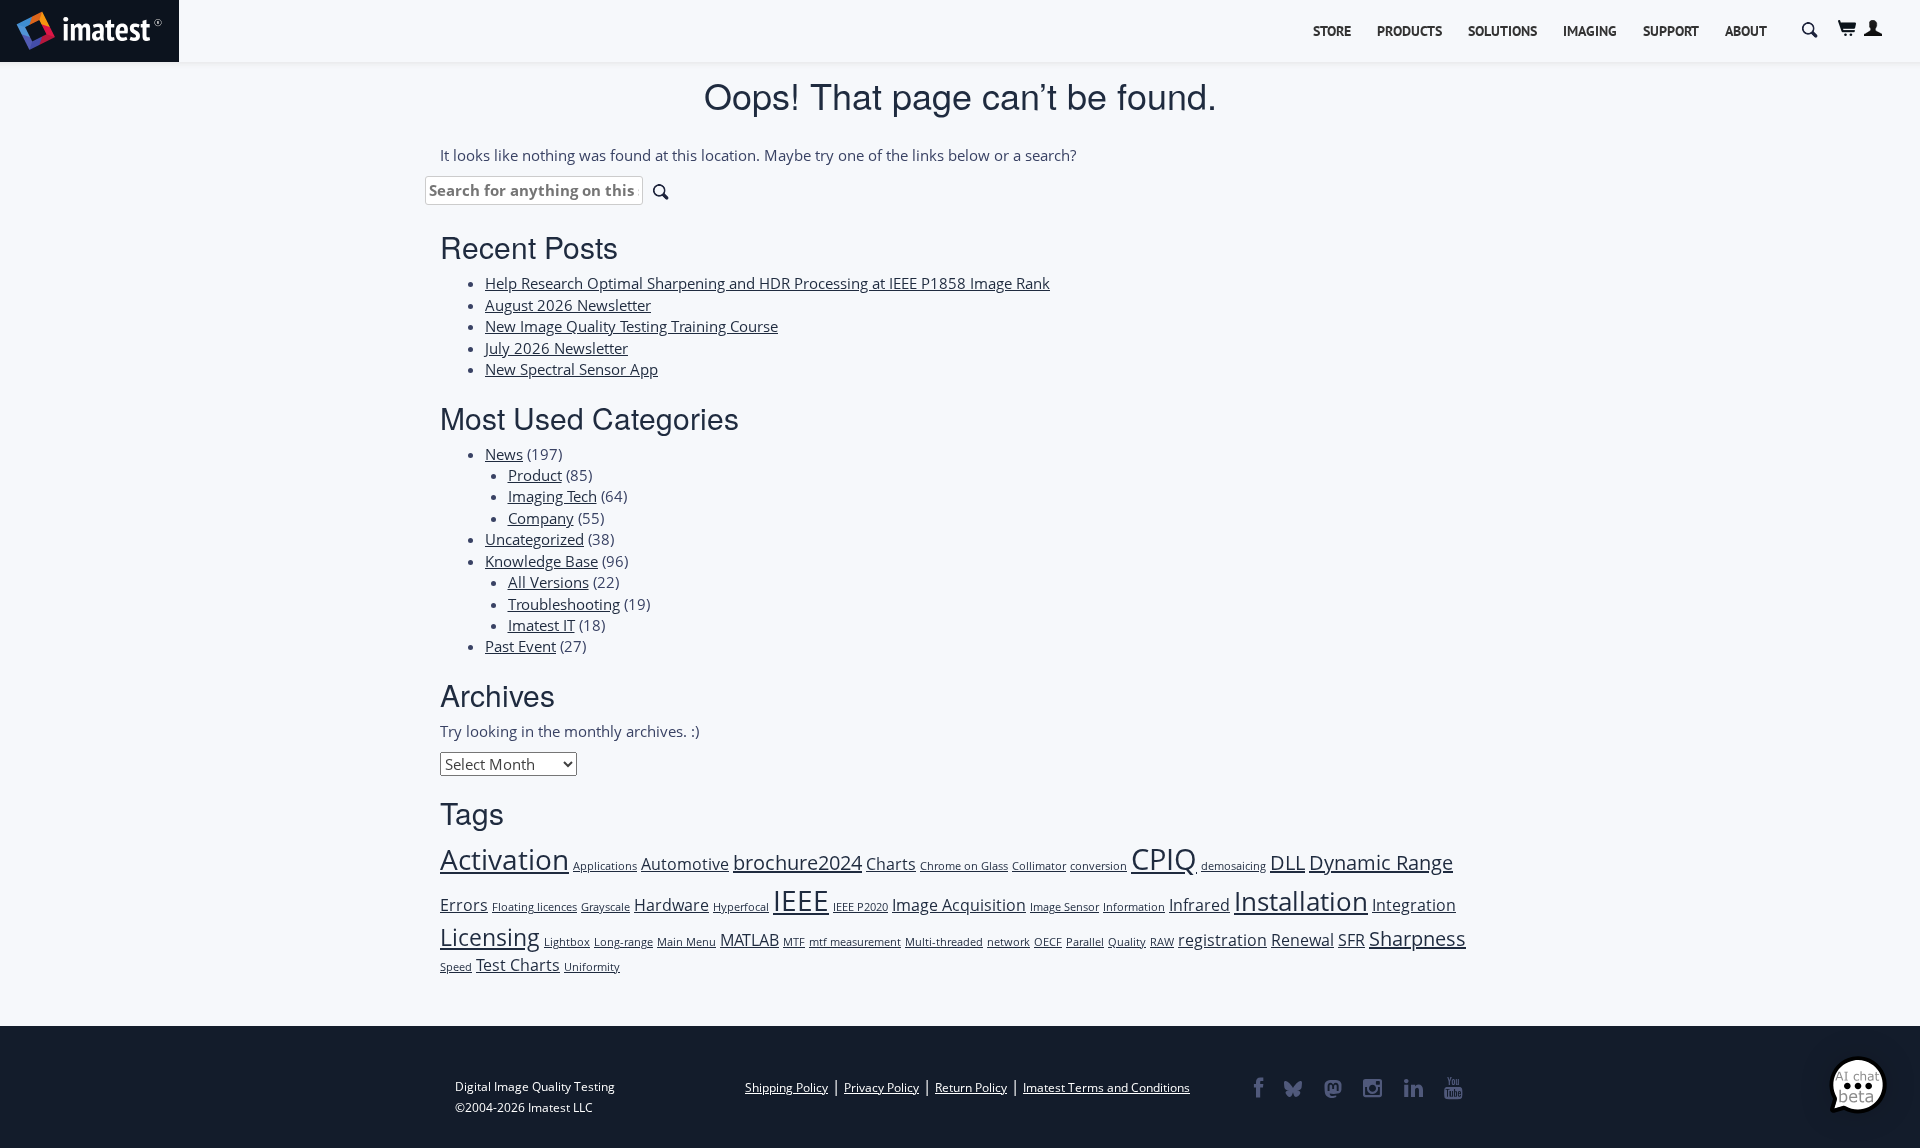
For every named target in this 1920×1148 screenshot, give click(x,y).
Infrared (1199, 905)
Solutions (1502, 31)
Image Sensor (1064, 907)
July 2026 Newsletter (556, 348)
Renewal (1302, 940)
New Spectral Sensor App (571, 369)
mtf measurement (855, 942)
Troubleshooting (564, 604)
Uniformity (592, 967)
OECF (1048, 942)
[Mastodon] (1332, 1090)
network (1008, 942)
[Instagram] (1371, 1090)
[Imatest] (89, 27)
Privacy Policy (881, 1087)
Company (541, 518)
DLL (1287, 862)
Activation (504, 859)
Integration (1414, 905)
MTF (794, 942)
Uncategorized (534, 539)
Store (1332, 31)
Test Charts (518, 965)
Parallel (1085, 942)
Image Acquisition (959, 905)
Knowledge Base (541, 561)
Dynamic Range (1381, 862)
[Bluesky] (1292, 1090)
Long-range (623, 942)
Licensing (490, 937)
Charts (891, 864)
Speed (456, 967)
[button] (1858, 1086)
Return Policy (971, 1087)
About (1746, 31)
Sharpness (1417, 938)
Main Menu (686, 942)
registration (1222, 940)
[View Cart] (1847, 28)
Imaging (1590, 31)
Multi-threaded (944, 942)
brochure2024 (797, 862)
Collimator (1039, 866)
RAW (1162, 942)
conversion (1098, 866)
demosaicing (1233, 866)
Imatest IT (541, 625)
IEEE (801, 900)
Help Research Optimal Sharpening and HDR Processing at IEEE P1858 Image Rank (767, 283)
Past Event (520, 646)
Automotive (685, 864)
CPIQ (1164, 859)
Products (1409, 31)
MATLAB (749, 940)
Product (535, 475)
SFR (1351, 940)
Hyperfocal (741, 907)
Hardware (671, 905)
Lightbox (567, 942)
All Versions (548, 582)
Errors (464, 905)
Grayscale (605, 907)
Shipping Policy (786, 1087)
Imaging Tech (552, 496)
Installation (1301, 901)
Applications (605, 866)
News (504, 454)
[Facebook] (1257, 1090)
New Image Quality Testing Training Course (631, 326)
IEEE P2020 (860, 907)
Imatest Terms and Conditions (1106, 1087)
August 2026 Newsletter (568, 305)
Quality (1127, 942)
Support (1671, 31)
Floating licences (534, 907)
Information (1134, 907)
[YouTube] (1452, 1090)
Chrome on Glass (964, 866)
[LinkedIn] (1412, 1090)
